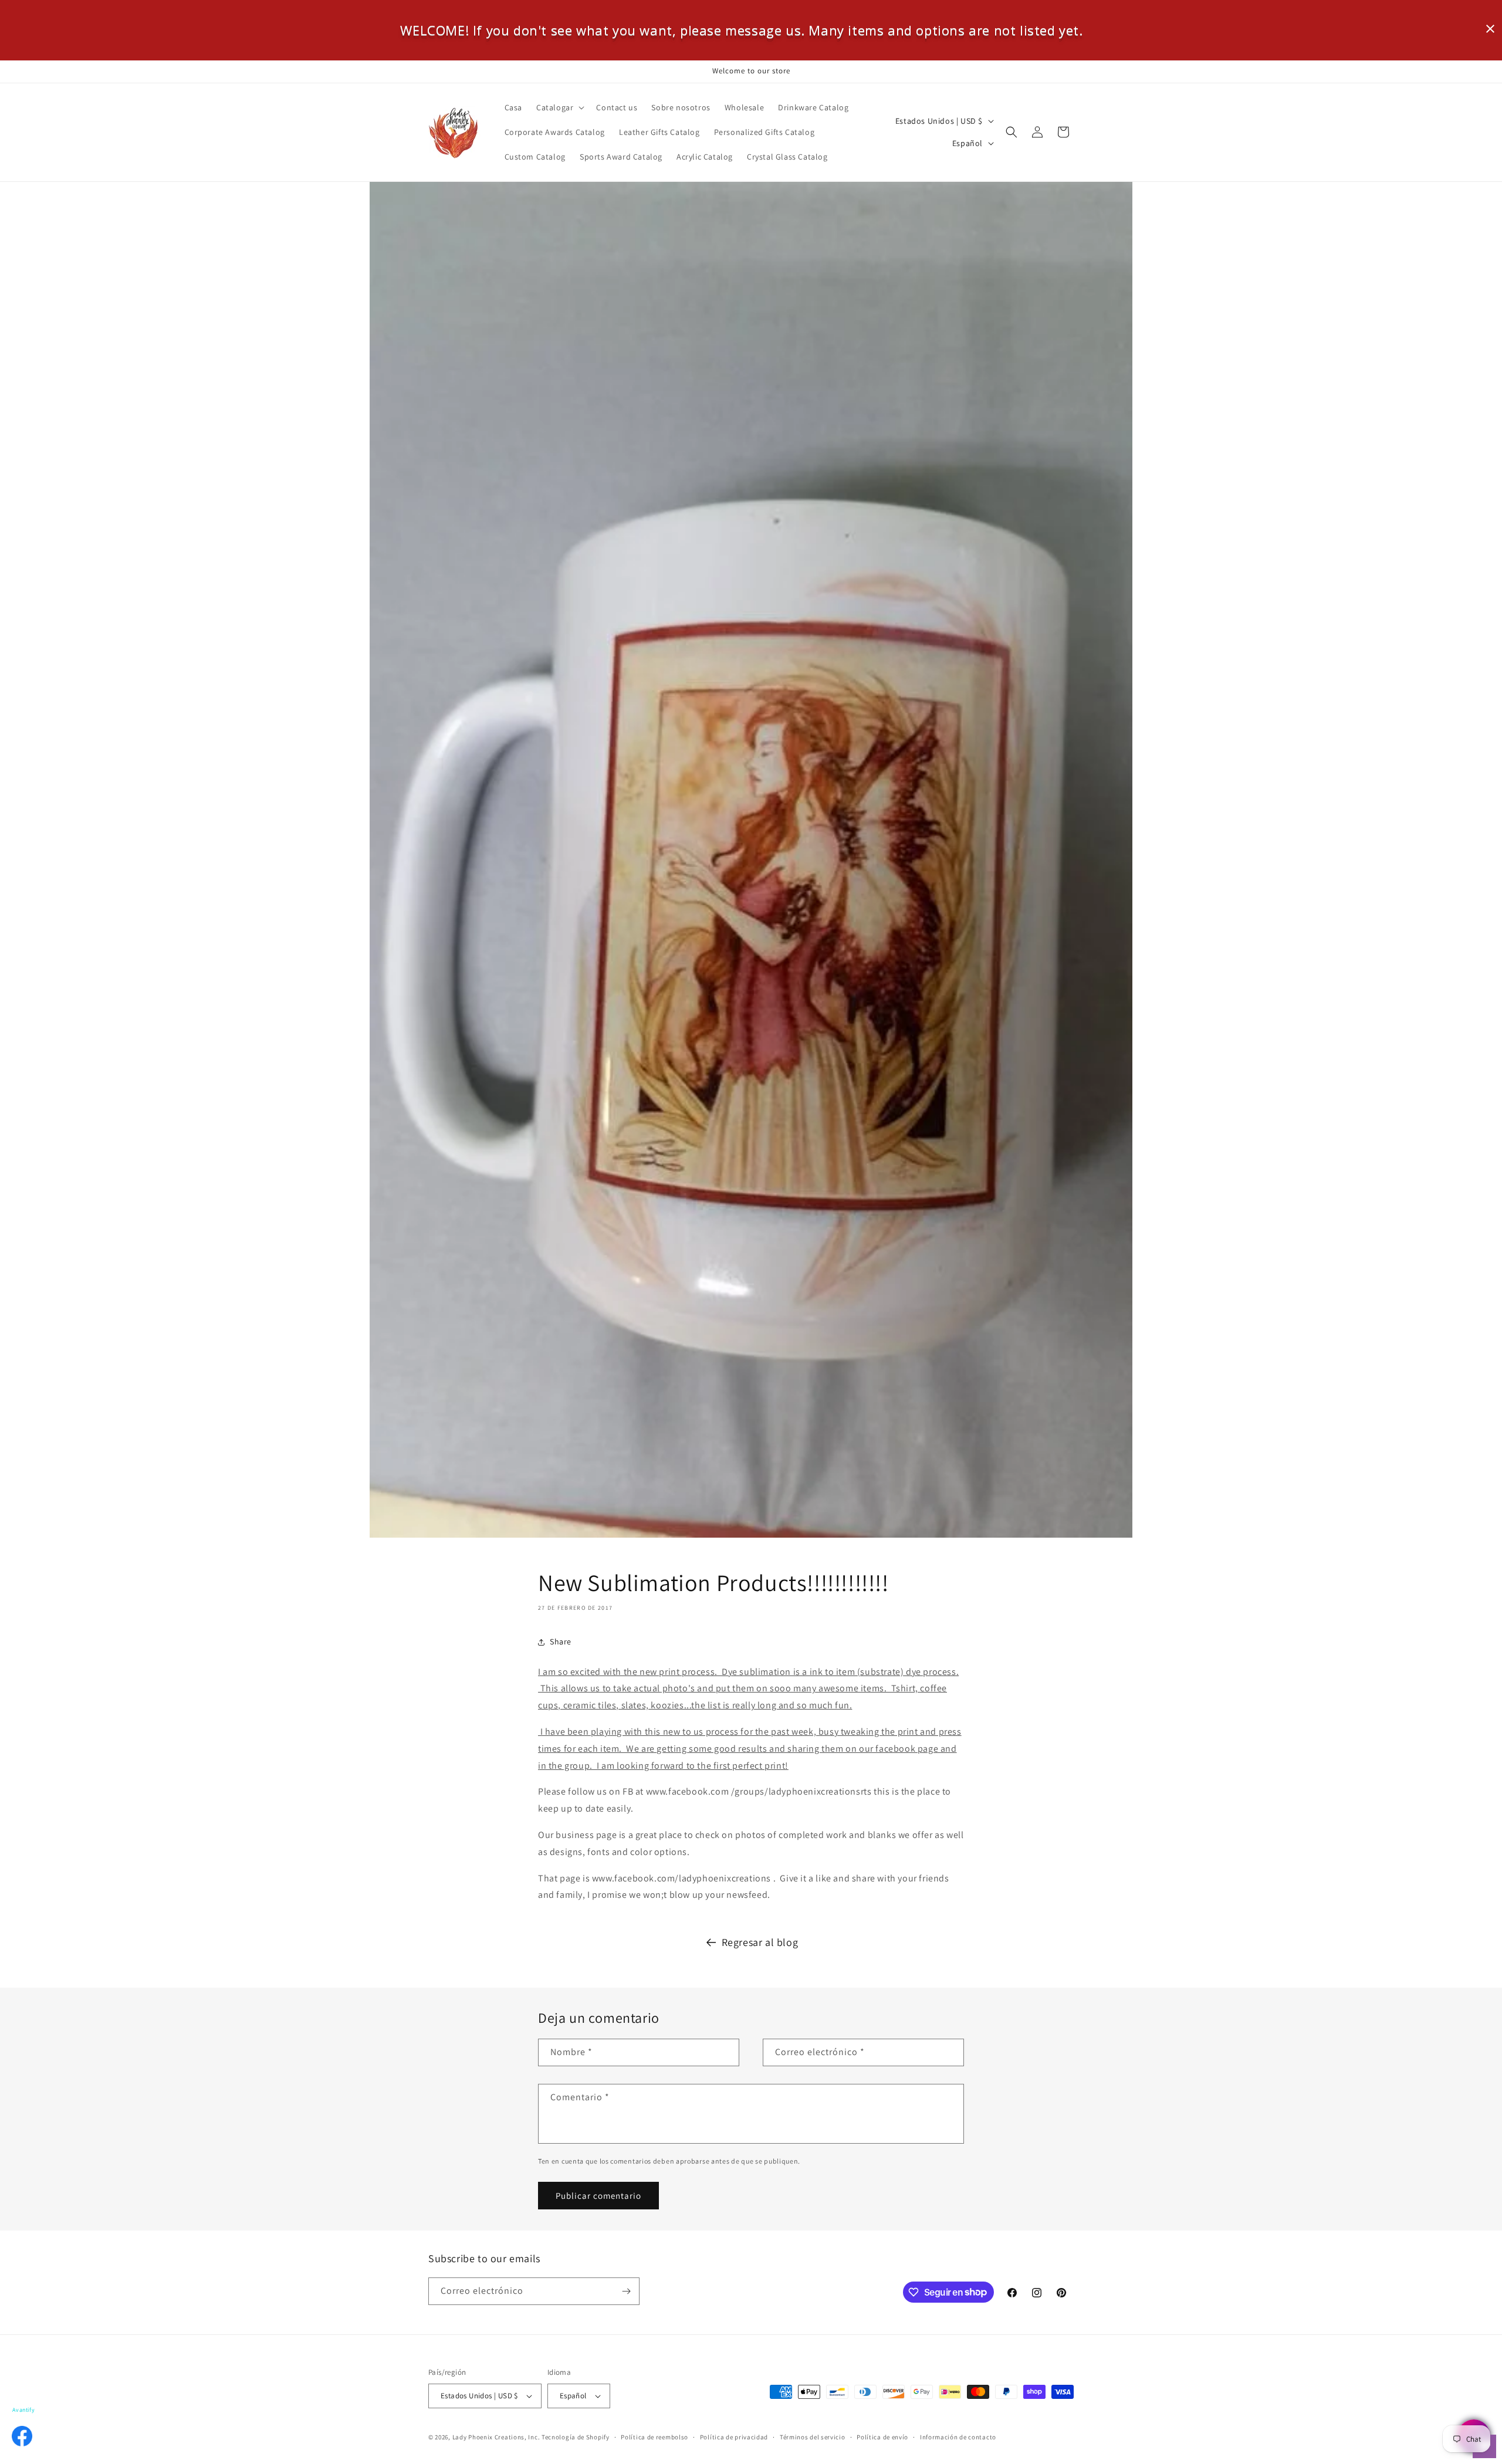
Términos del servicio (813, 2437)
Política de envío (882, 2437)
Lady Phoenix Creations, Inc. (496, 2437)
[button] (559, 107)
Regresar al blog (760, 1942)
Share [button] (561, 1641)
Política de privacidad (734, 2437)
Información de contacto (958, 2437)
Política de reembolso (654, 2437)
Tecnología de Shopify (576, 2437)
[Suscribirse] (626, 2291)
